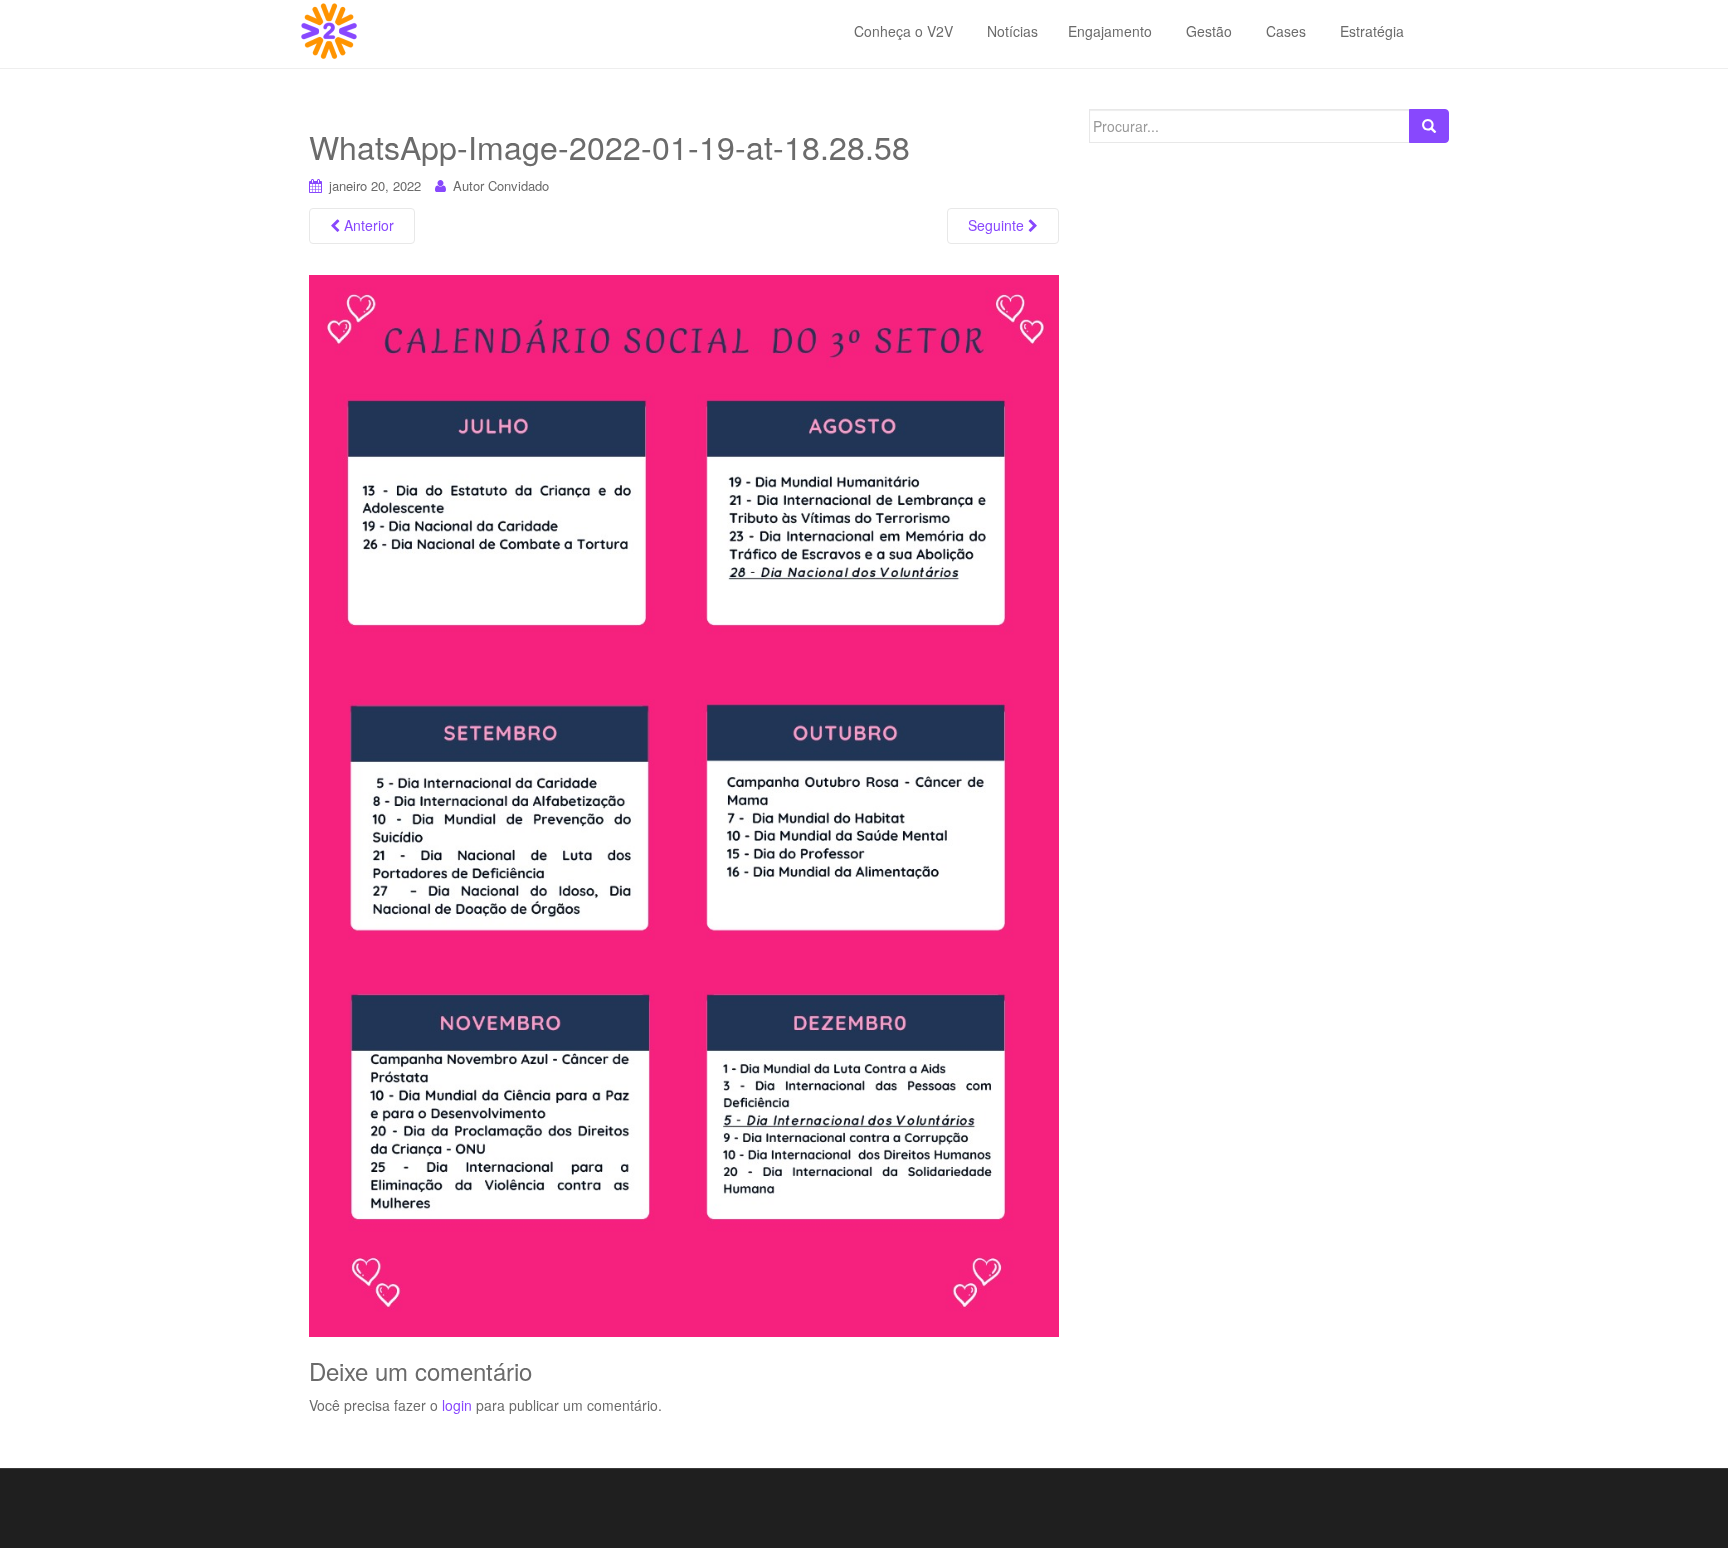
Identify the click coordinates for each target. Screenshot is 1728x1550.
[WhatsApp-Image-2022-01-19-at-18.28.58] (684, 804)
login (457, 1405)
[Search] (1429, 126)
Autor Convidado (501, 185)
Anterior (367, 225)
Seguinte (998, 225)
